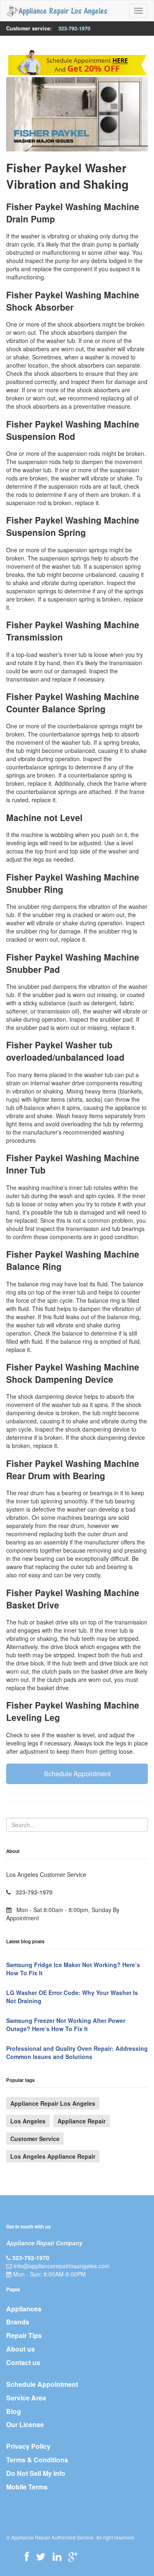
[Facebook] (27, 2556)
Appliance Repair (82, 2121)
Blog (14, 2411)
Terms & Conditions (37, 2460)
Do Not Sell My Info (36, 2473)
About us (21, 2349)
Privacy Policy (28, 2446)
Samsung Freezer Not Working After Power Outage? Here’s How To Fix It (66, 2025)
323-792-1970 (74, 28)
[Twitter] (41, 2556)
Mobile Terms (27, 2487)
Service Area (26, 2398)
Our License (25, 2424)
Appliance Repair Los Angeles (53, 2103)
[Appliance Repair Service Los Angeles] (57, 11)
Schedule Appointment (77, 1774)
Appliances (24, 2309)
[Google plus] (73, 2556)
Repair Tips (24, 2335)
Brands (18, 2322)
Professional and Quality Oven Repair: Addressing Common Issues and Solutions (77, 2052)
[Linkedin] (57, 2556)
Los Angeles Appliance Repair (53, 2156)
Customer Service (35, 2139)
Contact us (23, 2362)
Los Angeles (28, 2121)
